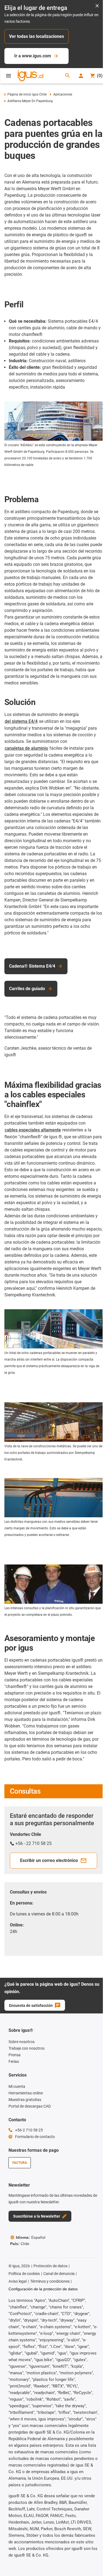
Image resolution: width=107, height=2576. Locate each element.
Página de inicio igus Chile (27, 94)
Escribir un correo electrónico (49, 1860)
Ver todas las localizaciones (36, 36)
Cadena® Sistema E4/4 (32, 966)
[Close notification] (97, 6)
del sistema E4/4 (21, 721)
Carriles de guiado (27, 989)
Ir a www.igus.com (33, 56)
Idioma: (31, 2237)
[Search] (67, 76)
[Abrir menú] (9, 76)
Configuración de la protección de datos (43, 2289)
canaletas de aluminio (26, 748)
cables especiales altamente (33, 1130)
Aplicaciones (63, 94)
